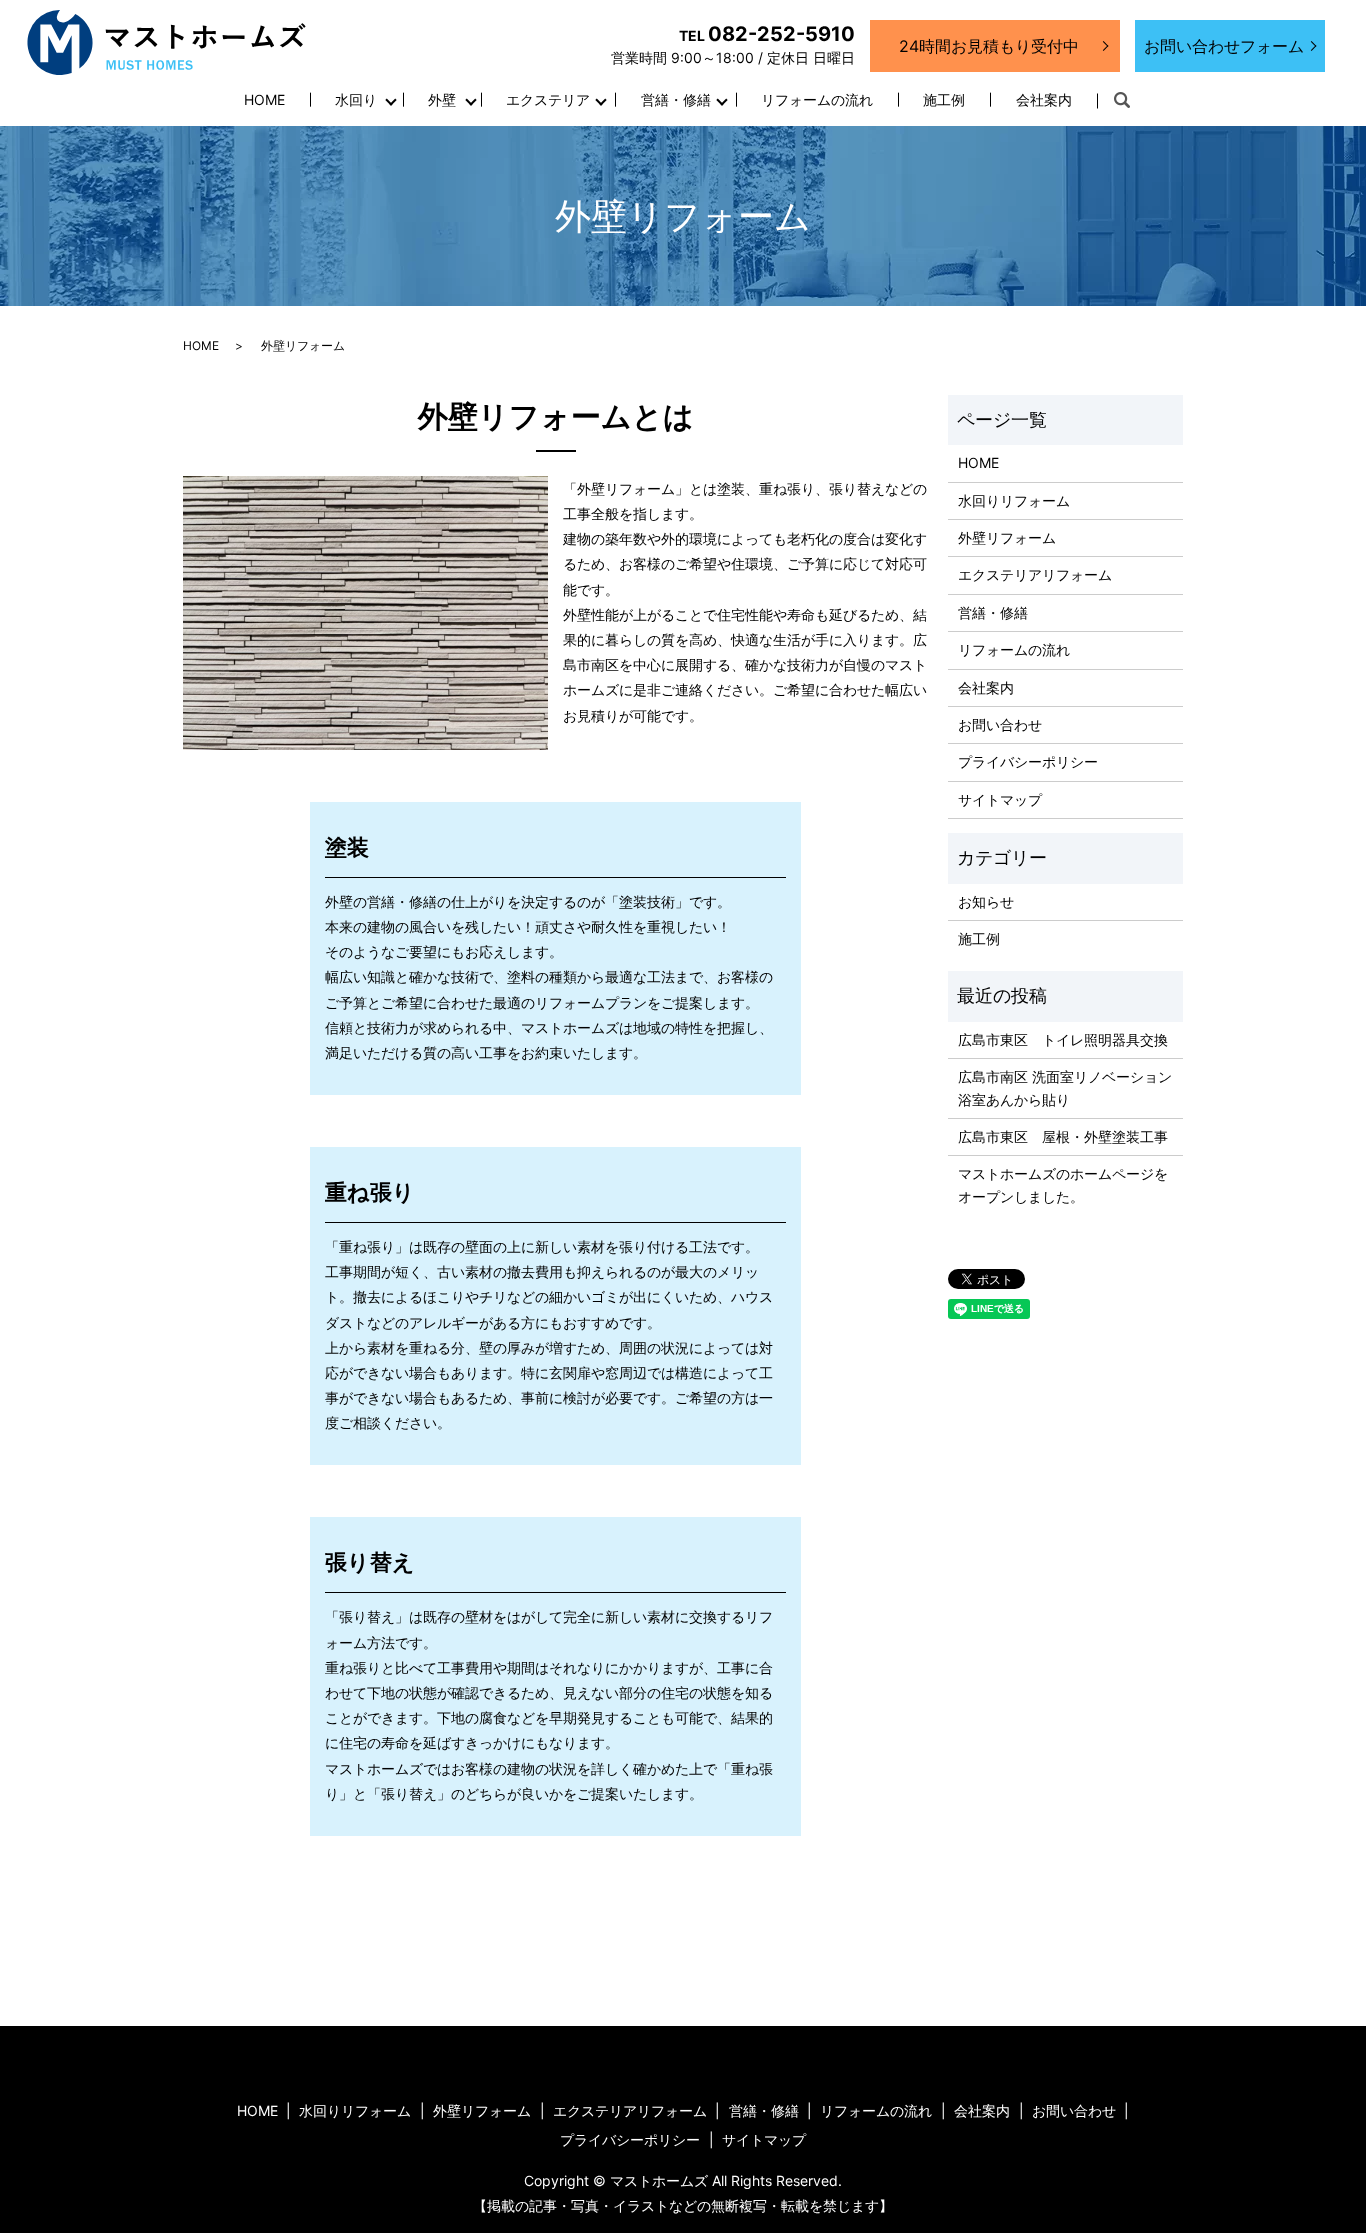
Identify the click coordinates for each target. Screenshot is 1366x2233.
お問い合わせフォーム (1224, 46)
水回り (356, 99)
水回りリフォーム (1014, 500)
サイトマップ (1000, 799)
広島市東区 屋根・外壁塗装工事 (1063, 1136)
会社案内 (1044, 99)
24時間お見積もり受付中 (989, 46)
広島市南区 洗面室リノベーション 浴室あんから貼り (1065, 1087)
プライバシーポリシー (1028, 761)
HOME (264, 99)
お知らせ (986, 901)
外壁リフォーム (1007, 537)
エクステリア (548, 99)
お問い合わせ (1000, 724)
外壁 (442, 99)
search (1122, 101)
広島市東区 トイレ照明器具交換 (1063, 1039)
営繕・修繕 (676, 99)
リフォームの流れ (817, 99)
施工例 (944, 99)
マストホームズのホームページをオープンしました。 (1063, 1184)
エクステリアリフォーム (1035, 574)
